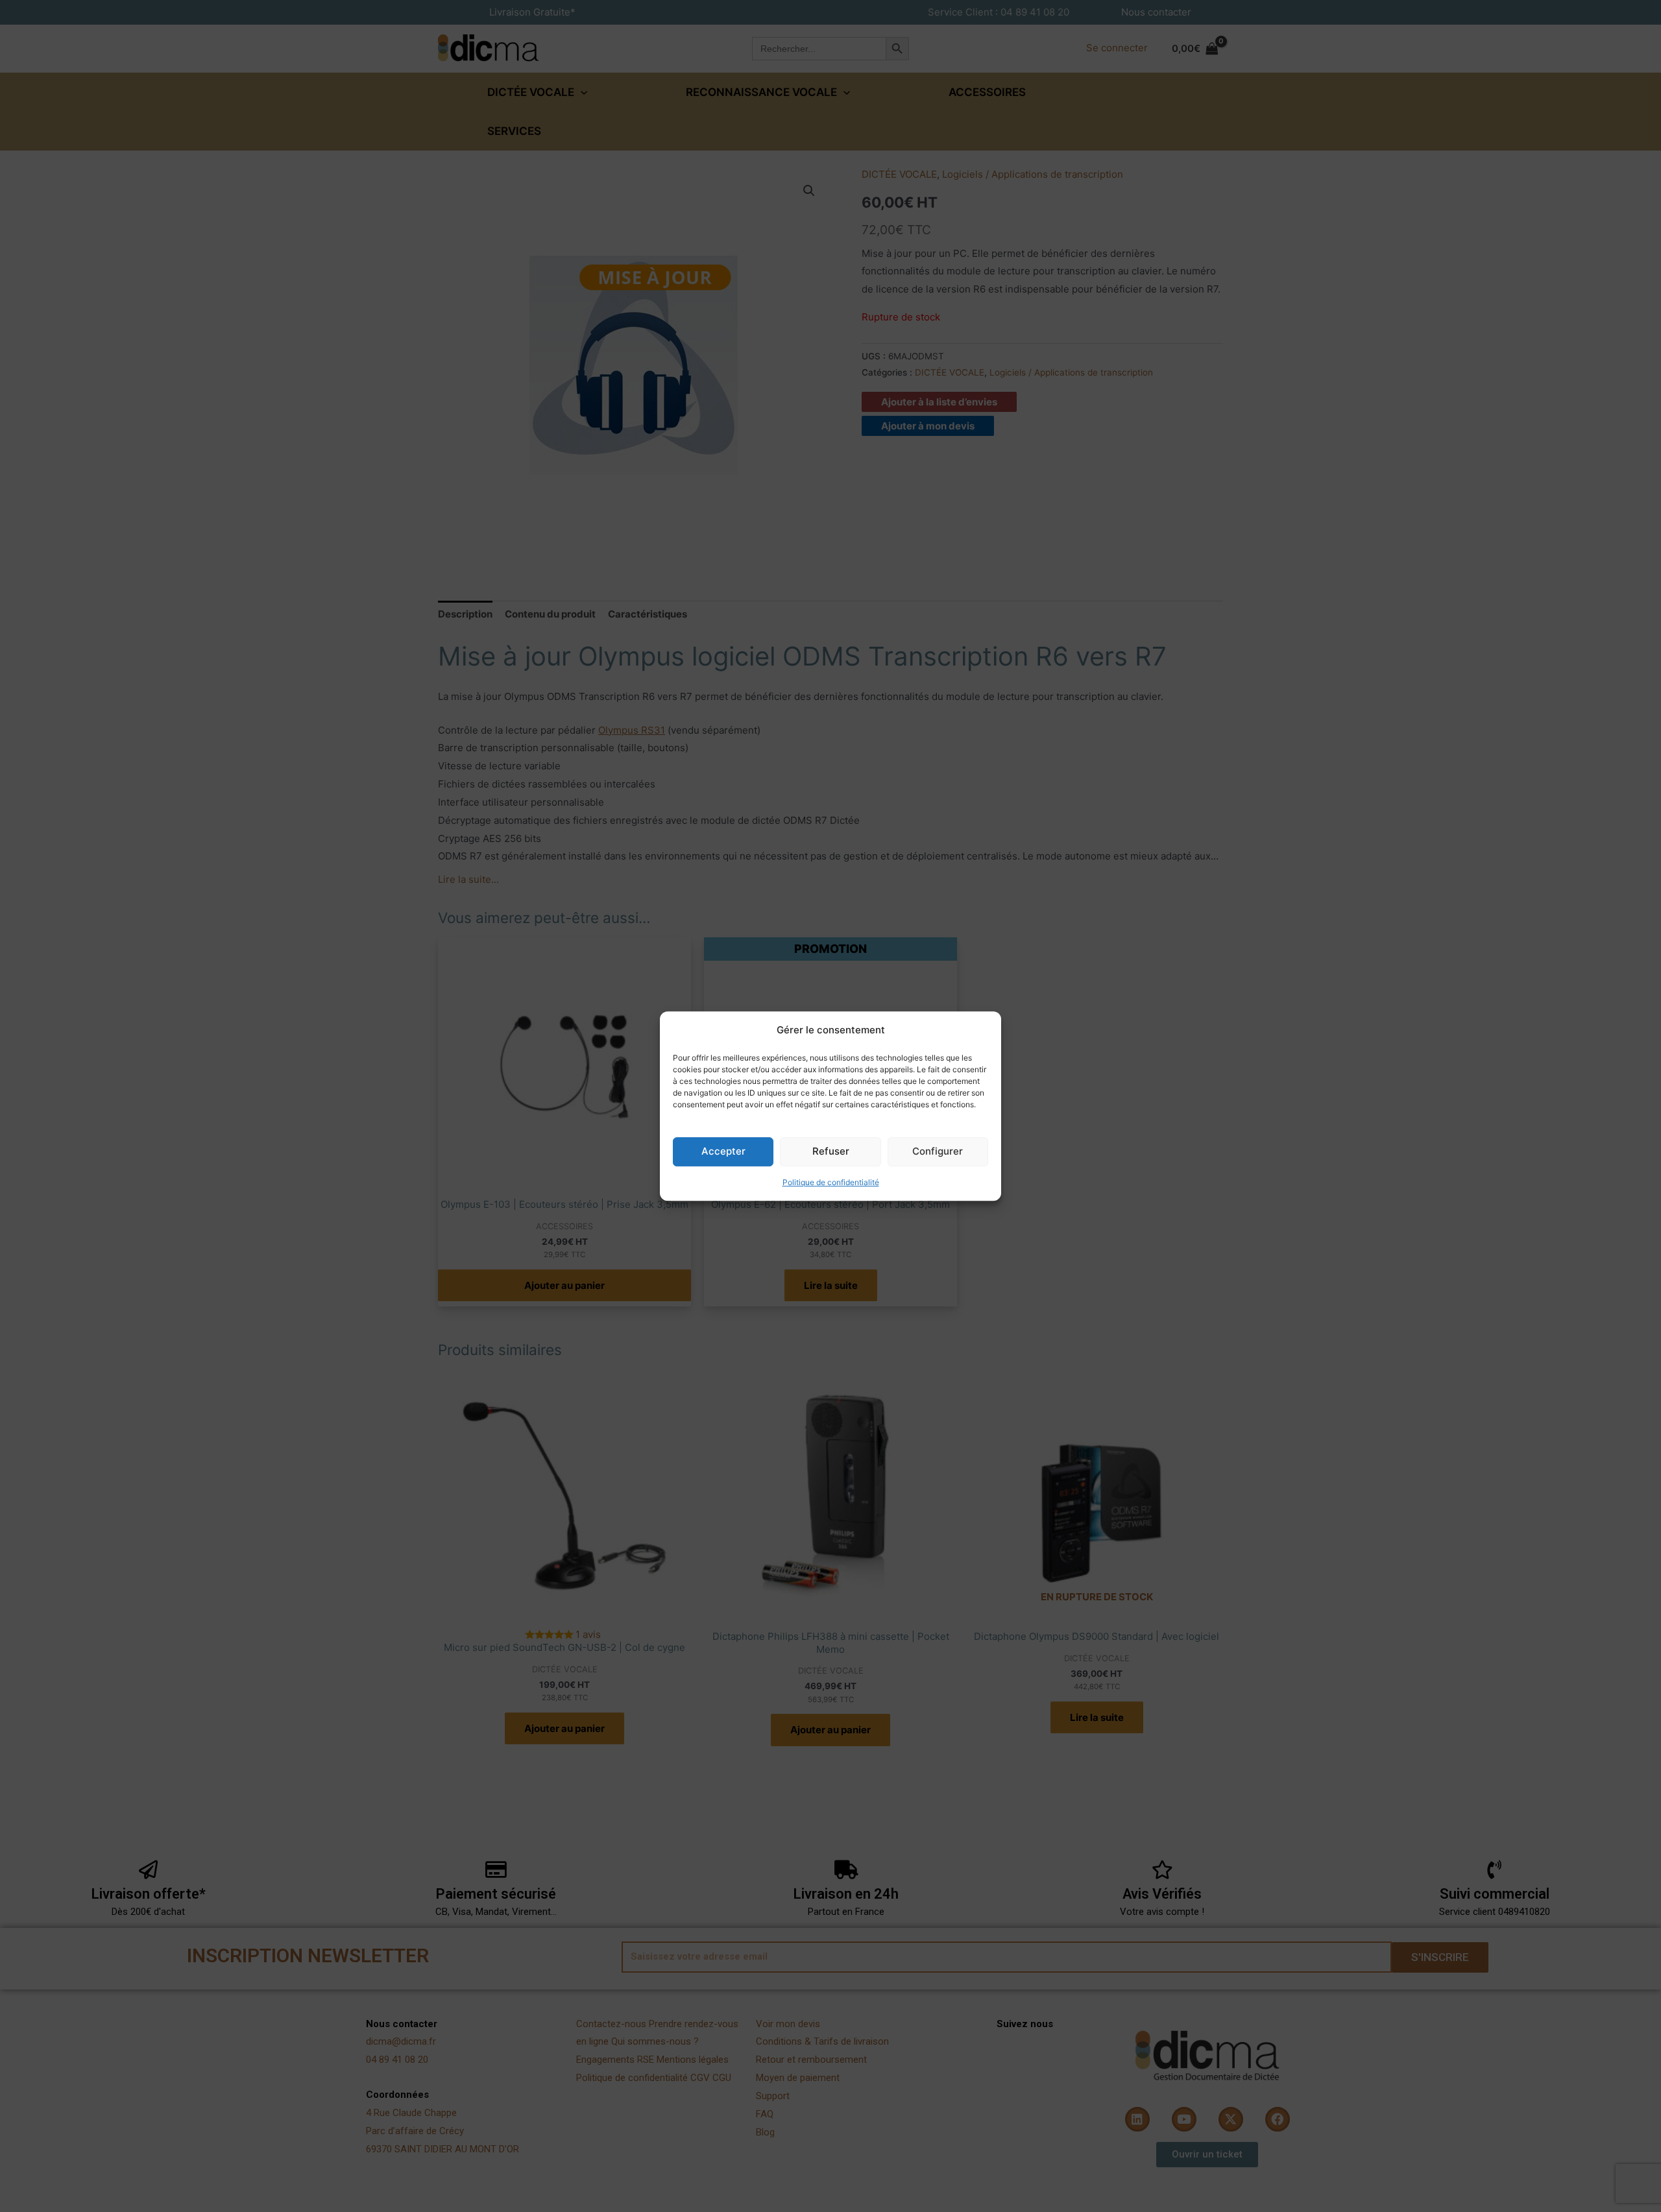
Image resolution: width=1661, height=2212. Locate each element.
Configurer (938, 1152)
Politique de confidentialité (831, 1182)
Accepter (723, 1152)
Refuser (831, 1152)
